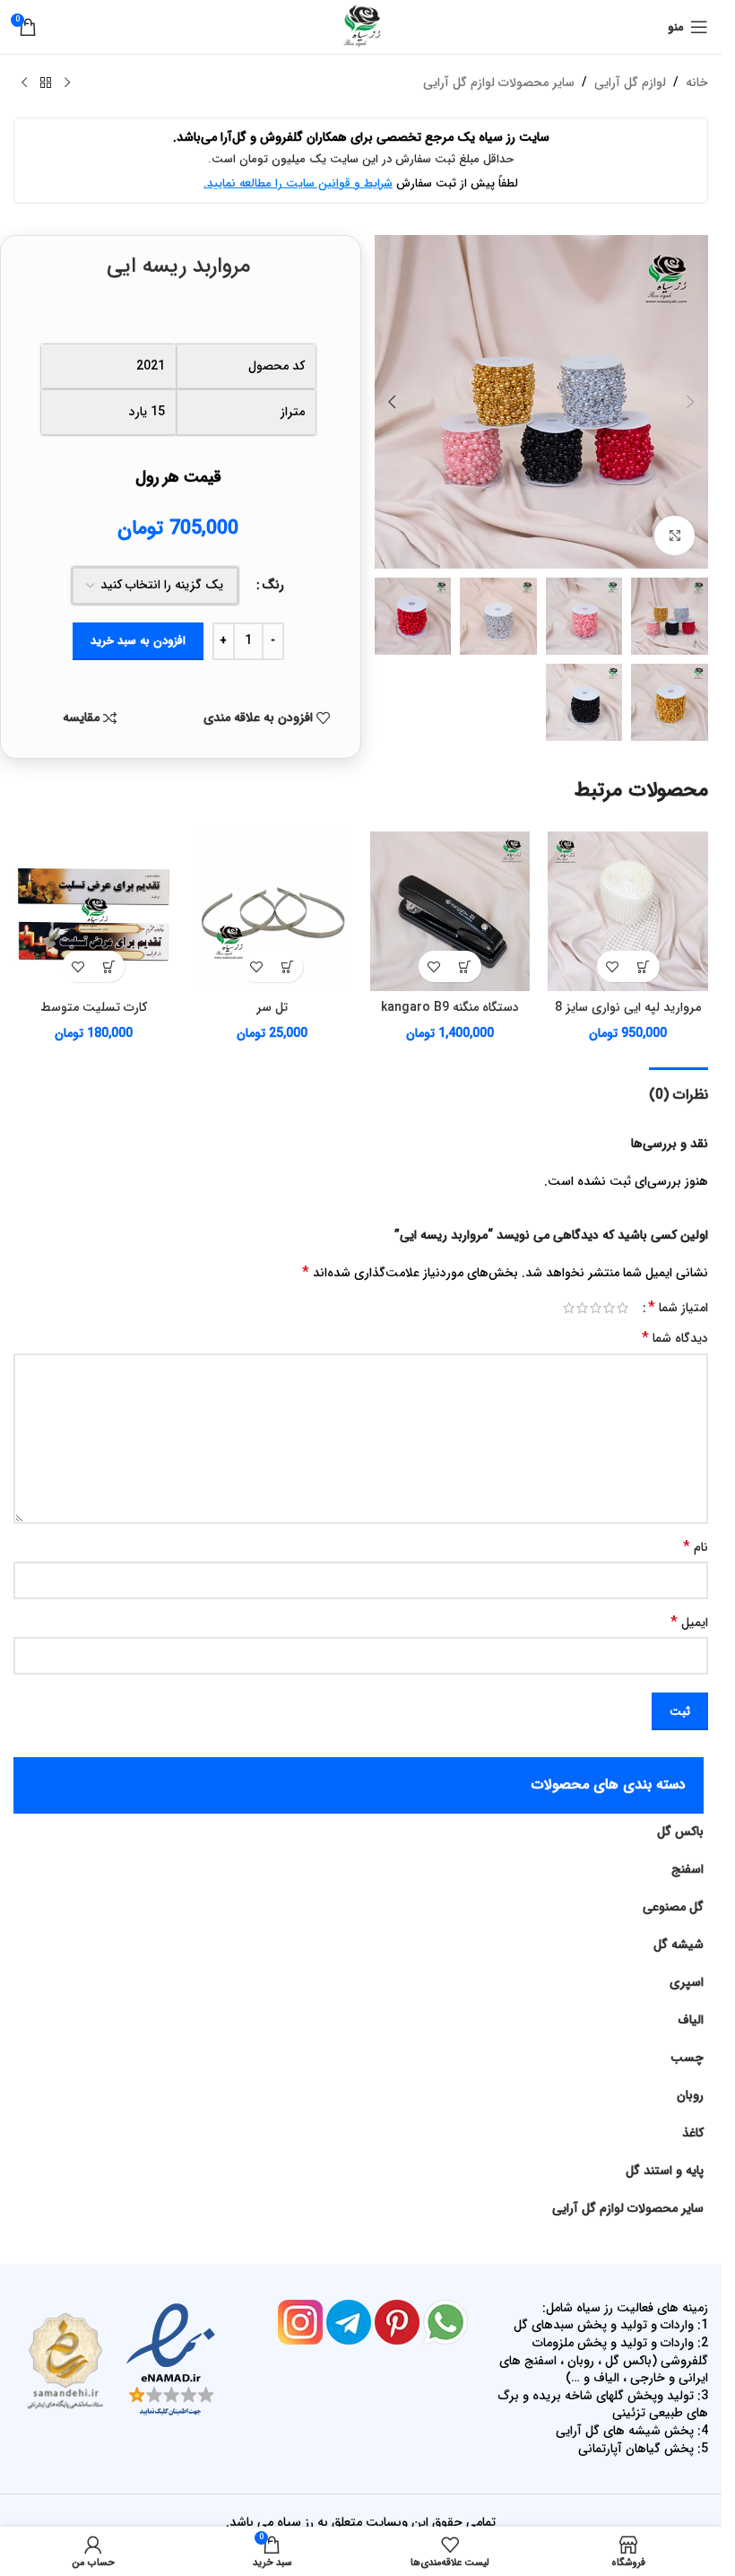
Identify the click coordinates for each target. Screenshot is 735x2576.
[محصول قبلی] (67, 83)
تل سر (272, 1007)
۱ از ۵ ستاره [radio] (623, 1308)
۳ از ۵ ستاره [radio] (596, 1308)
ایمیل (689, 1623)
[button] (690, 402)
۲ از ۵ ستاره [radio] (609, 1308)
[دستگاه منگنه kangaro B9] (450, 912)
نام (696, 1547)
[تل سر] (272, 912)
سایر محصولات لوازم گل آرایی (499, 83)
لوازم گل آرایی (630, 83)
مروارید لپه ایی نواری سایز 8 (628, 1007)
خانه (697, 83)
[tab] (679, 1092)
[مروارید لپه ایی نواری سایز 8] (628, 912)
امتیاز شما (678, 1308)
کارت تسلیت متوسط (94, 1007)
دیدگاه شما (675, 1338)
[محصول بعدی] (24, 83)
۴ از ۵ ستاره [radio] (582, 1308)
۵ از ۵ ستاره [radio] (569, 1308)
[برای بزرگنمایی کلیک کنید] (674, 536)
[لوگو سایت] (361, 26)
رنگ (273, 585)
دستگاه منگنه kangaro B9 (450, 1007)
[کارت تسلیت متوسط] (94, 912)
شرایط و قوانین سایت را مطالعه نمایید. (298, 183)
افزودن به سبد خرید (138, 641)
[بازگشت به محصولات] (46, 83)
